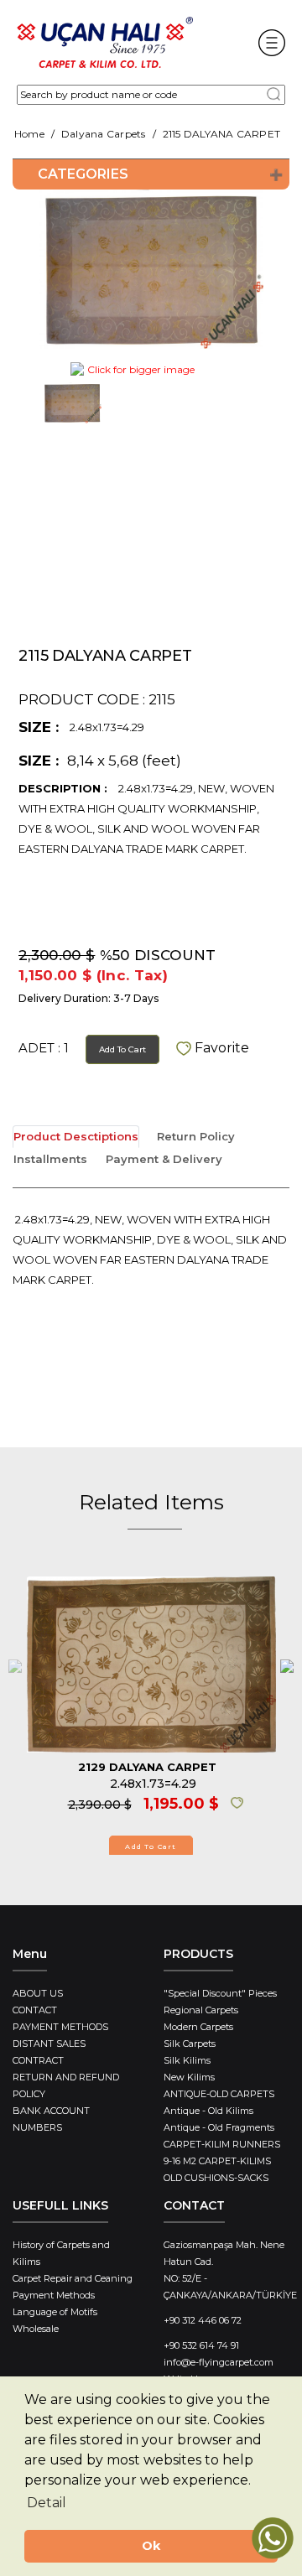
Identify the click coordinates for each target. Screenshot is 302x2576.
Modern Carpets (198, 2027)
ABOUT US (38, 1993)
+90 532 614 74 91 (201, 2345)
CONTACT (35, 2010)
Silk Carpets (190, 2044)
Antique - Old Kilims (208, 2111)
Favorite (220, 1048)
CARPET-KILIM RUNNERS (222, 2144)
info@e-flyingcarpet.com (219, 2362)
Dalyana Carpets (104, 134)
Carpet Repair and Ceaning (73, 2278)
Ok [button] (151, 2546)
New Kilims (189, 2077)
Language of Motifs (55, 2312)
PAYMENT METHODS (60, 2027)
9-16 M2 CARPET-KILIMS (217, 2161)
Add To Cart (122, 1049)
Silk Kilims (187, 2060)
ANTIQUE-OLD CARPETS (219, 2094)
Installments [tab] (50, 1159)
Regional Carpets (201, 2010)
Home (29, 134)
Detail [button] (47, 2503)
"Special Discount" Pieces (220, 1993)
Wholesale (36, 2329)
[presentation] (15, 1665)
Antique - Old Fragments (219, 2127)
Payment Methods (54, 2295)
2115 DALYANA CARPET (222, 134)
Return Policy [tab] (196, 1136)
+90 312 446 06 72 (203, 2320)
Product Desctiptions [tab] (76, 1136)
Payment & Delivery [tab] (164, 1159)
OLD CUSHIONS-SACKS (216, 2178)
